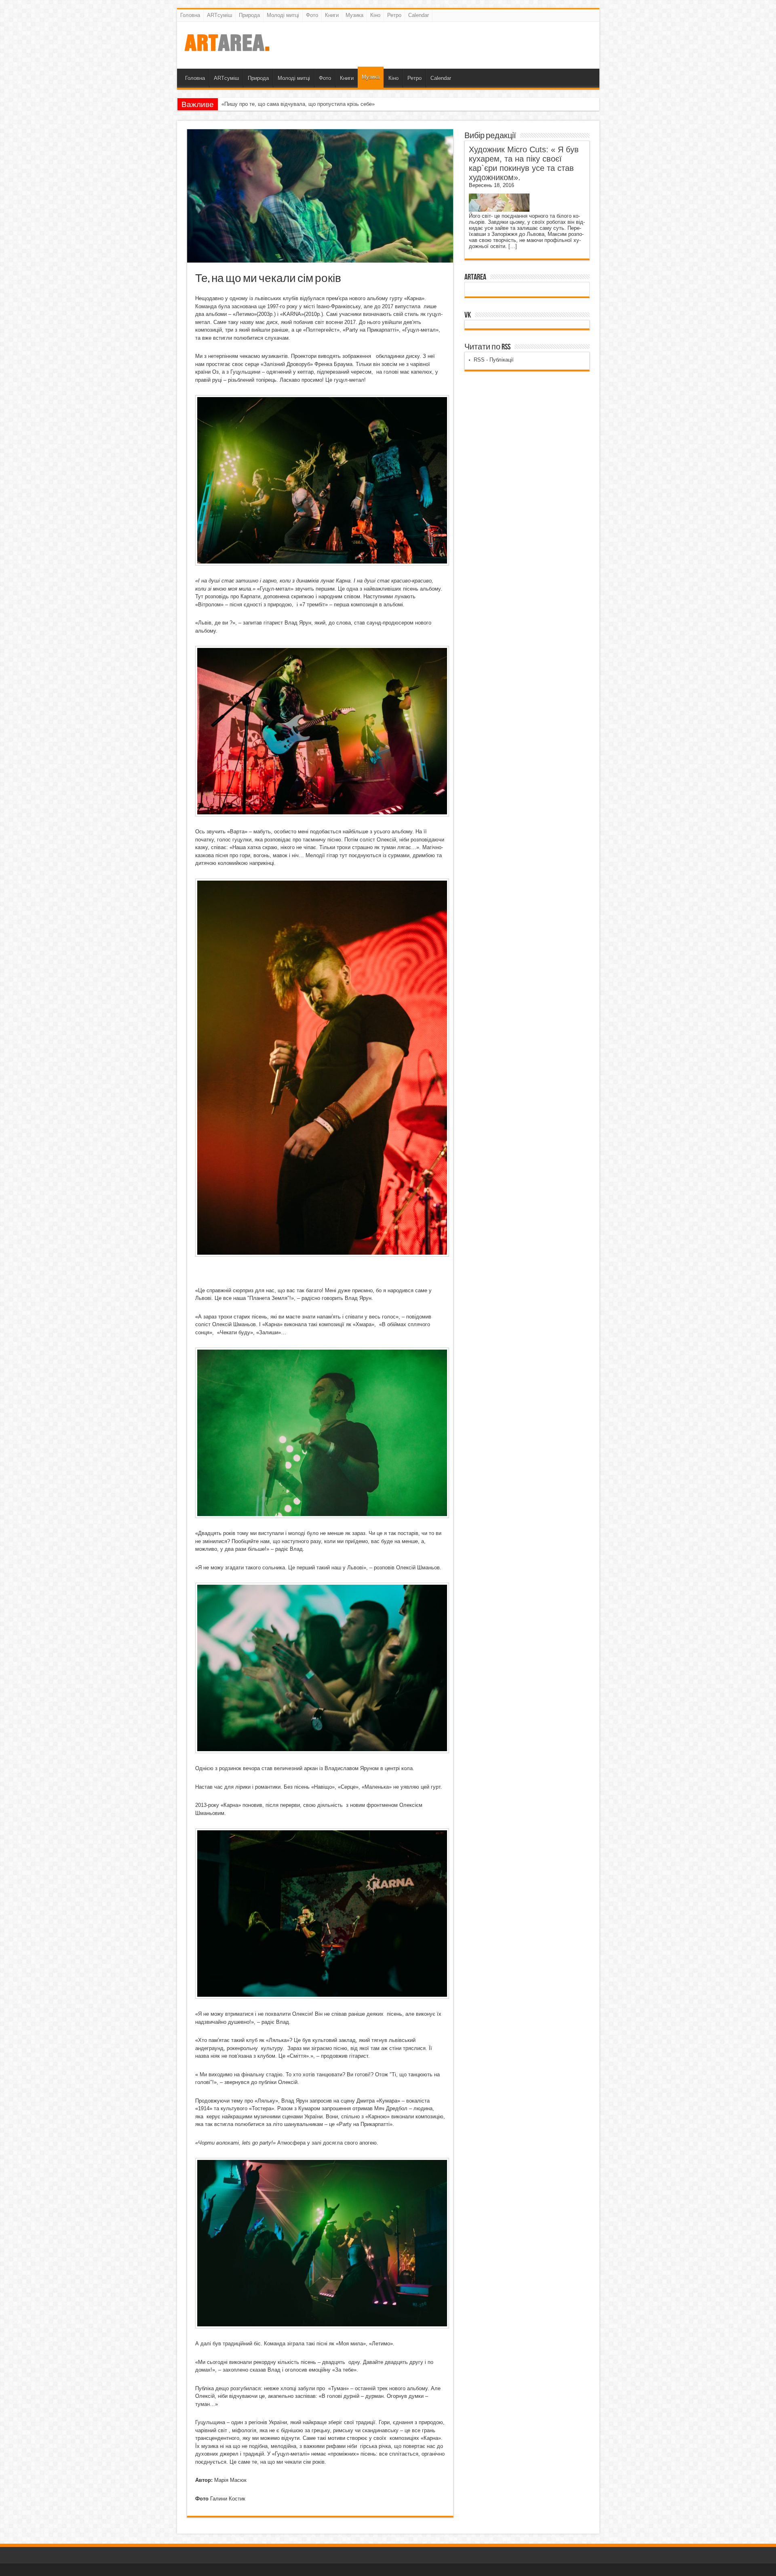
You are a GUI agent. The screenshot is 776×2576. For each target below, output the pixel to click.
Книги (332, 15)
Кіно (375, 15)
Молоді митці (283, 15)
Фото (312, 15)
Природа (249, 15)
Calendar (419, 15)
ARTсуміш (219, 15)
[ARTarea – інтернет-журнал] (227, 48)
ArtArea (475, 277)
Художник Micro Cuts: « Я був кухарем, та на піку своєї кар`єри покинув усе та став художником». (524, 163)
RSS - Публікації (494, 360)
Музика (354, 15)
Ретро (394, 15)
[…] (513, 246)
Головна (190, 15)
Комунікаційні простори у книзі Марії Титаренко (279, 104)
